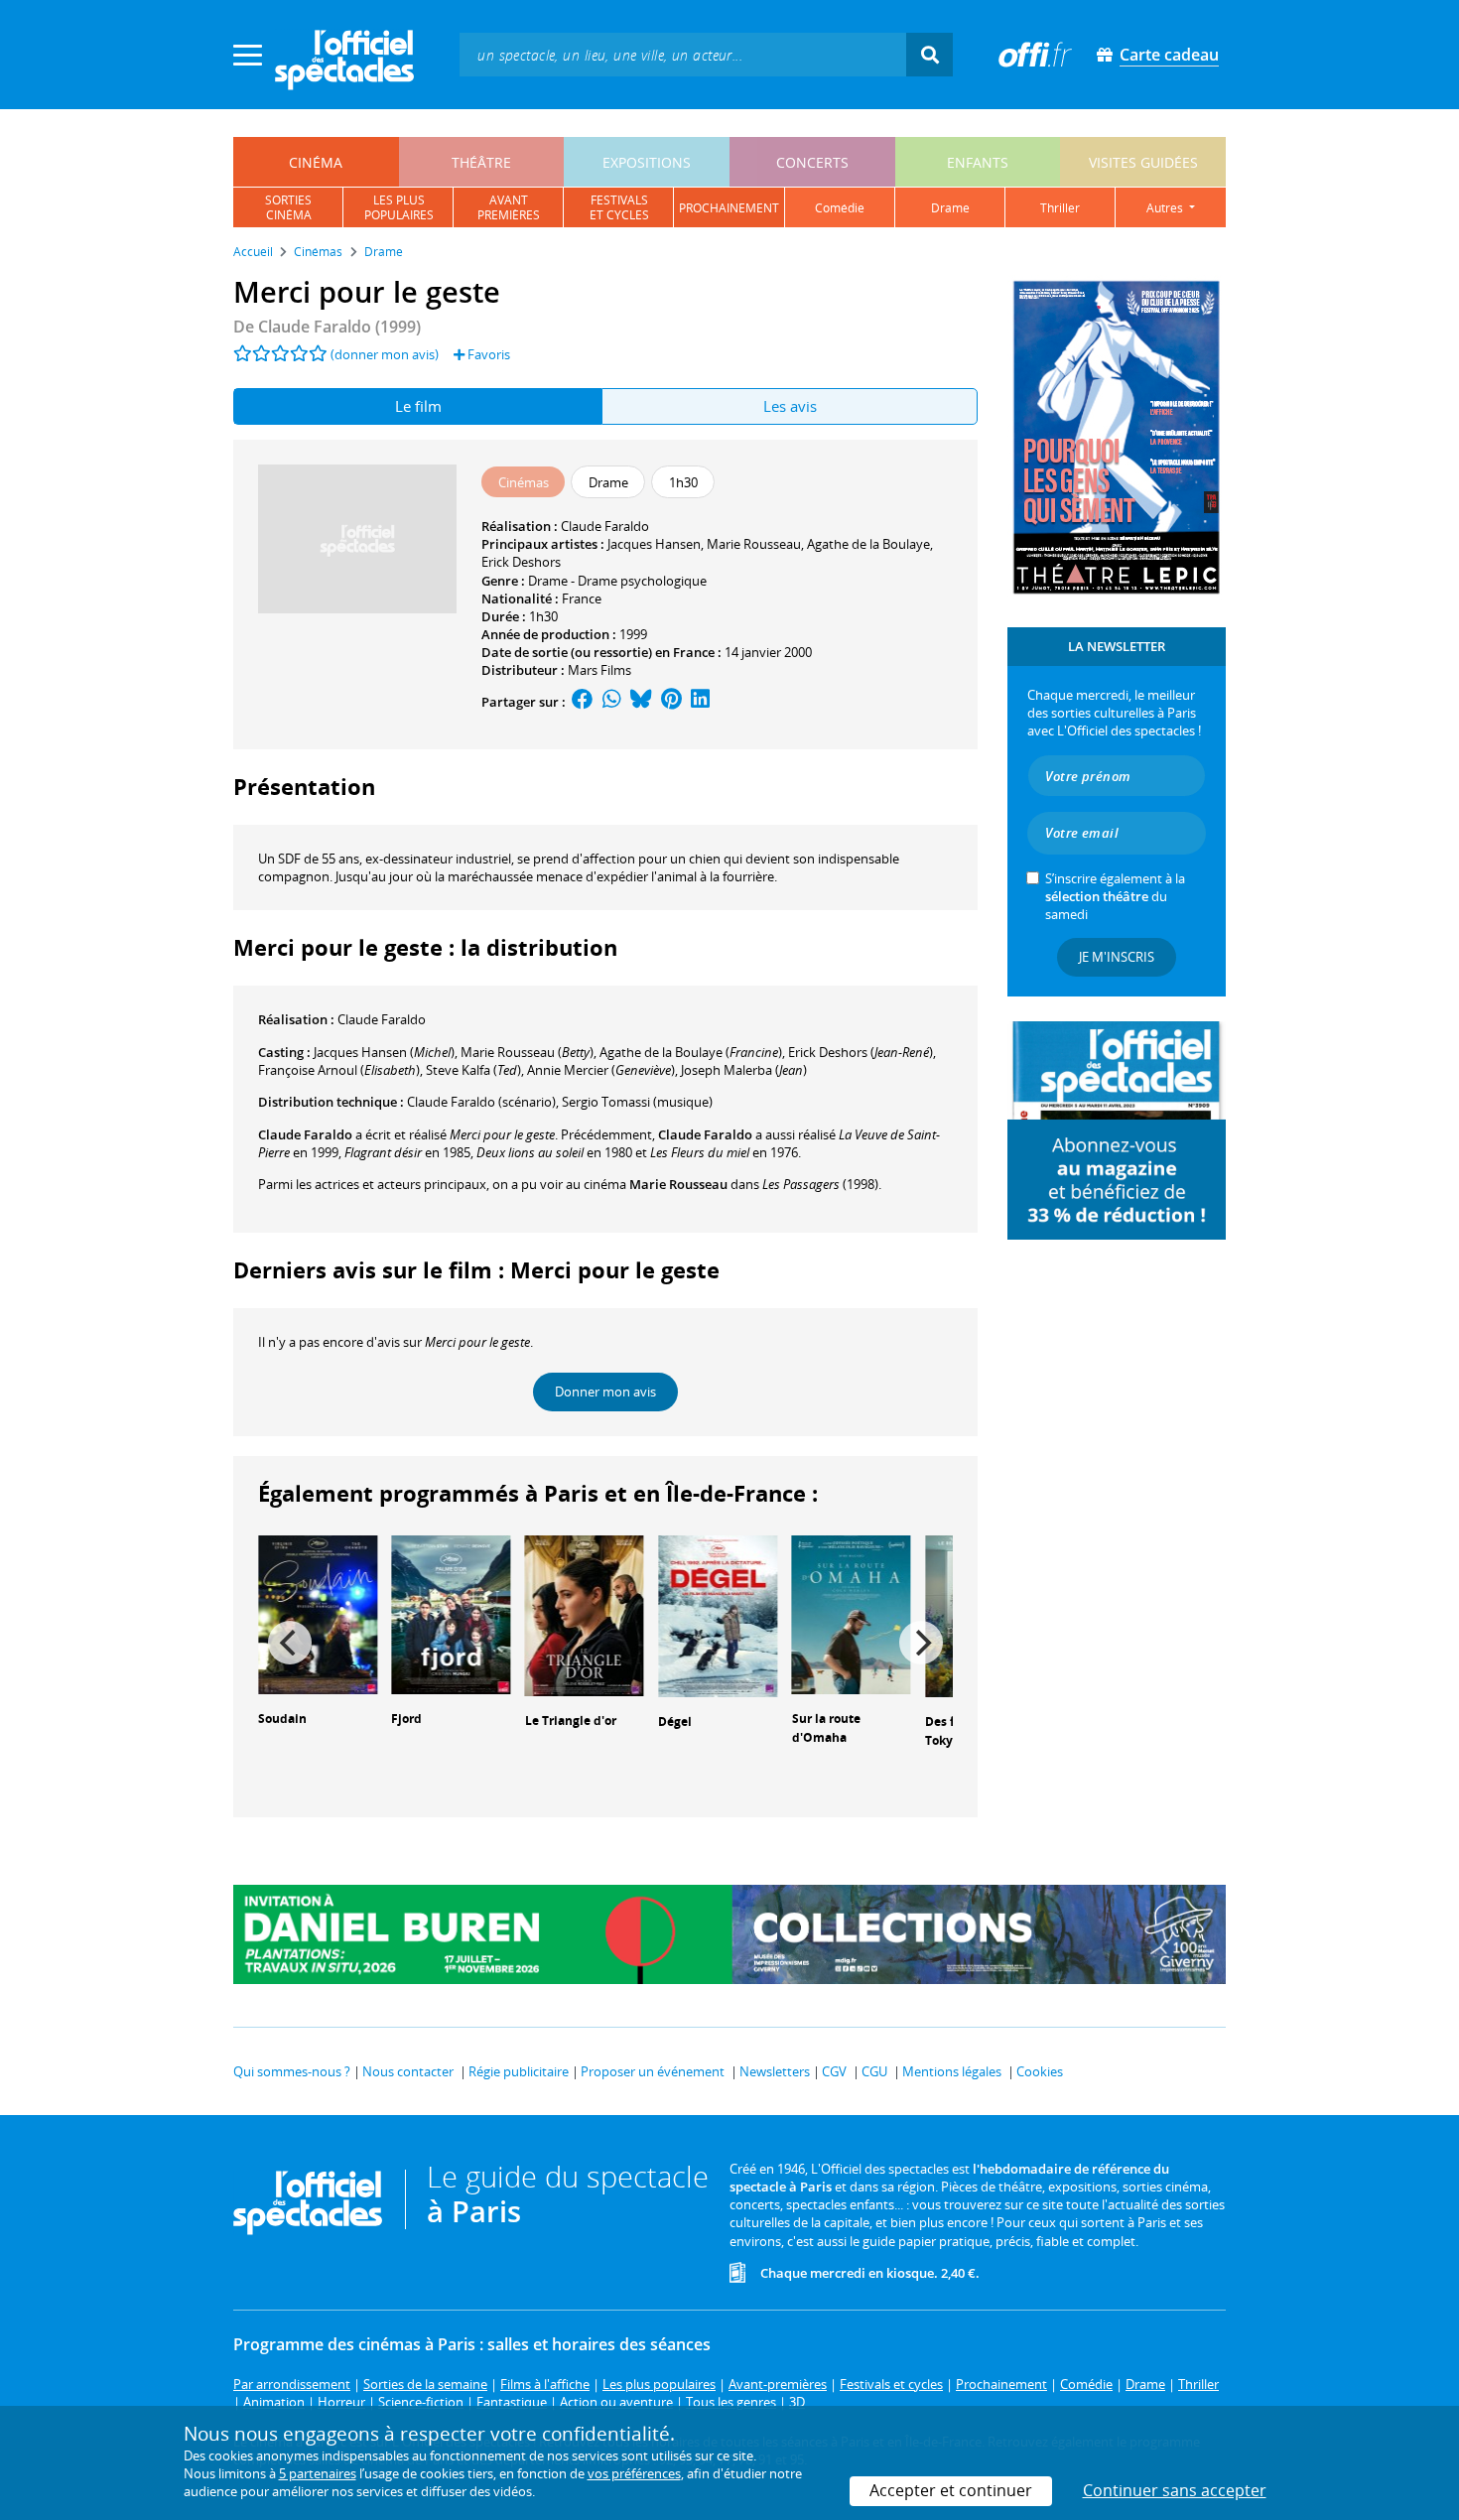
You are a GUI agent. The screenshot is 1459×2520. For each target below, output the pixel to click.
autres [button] (1166, 208)
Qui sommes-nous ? (292, 2071)
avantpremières (509, 207)
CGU (874, 2071)
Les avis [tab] (790, 406)
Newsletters (775, 2071)
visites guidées (1143, 162)
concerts (812, 162)
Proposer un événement (653, 2071)
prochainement (729, 208)
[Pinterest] (671, 702)
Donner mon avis (605, 1392)
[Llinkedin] (700, 702)
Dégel (675, 1722)
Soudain (282, 1719)
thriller (1060, 208)
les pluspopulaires (399, 207)
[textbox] (683, 54)
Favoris (487, 354)
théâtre (481, 162)
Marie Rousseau (754, 544)
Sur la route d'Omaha (826, 1728)
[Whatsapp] (612, 702)
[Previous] (290, 1643)
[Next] (921, 1643)
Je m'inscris (1117, 957)
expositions (647, 162)
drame (950, 208)
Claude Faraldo (605, 526)
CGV (834, 2071)
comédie (840, 208)
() (527, 1052)
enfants (978, 162)
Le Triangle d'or (571, 1721)
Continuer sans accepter (1175, 2490)
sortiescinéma (288, 207)
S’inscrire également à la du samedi (1115, 896)
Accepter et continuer (951, 2490)
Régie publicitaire (519, 2071)
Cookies (1040, 2071)
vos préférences (634, 2473)
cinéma (316, 162)
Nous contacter (408, 2071)
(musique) (637, 1102)
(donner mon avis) (385, 354)
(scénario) (481, 1102)
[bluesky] (641, 702)
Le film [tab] (418, 406)
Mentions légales (952, 2071)
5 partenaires (318, 2473)
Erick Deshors (521, 562)
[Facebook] (583, 702)
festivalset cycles (619, 207)
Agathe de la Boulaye (868, 544)
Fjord (406, 1719)
